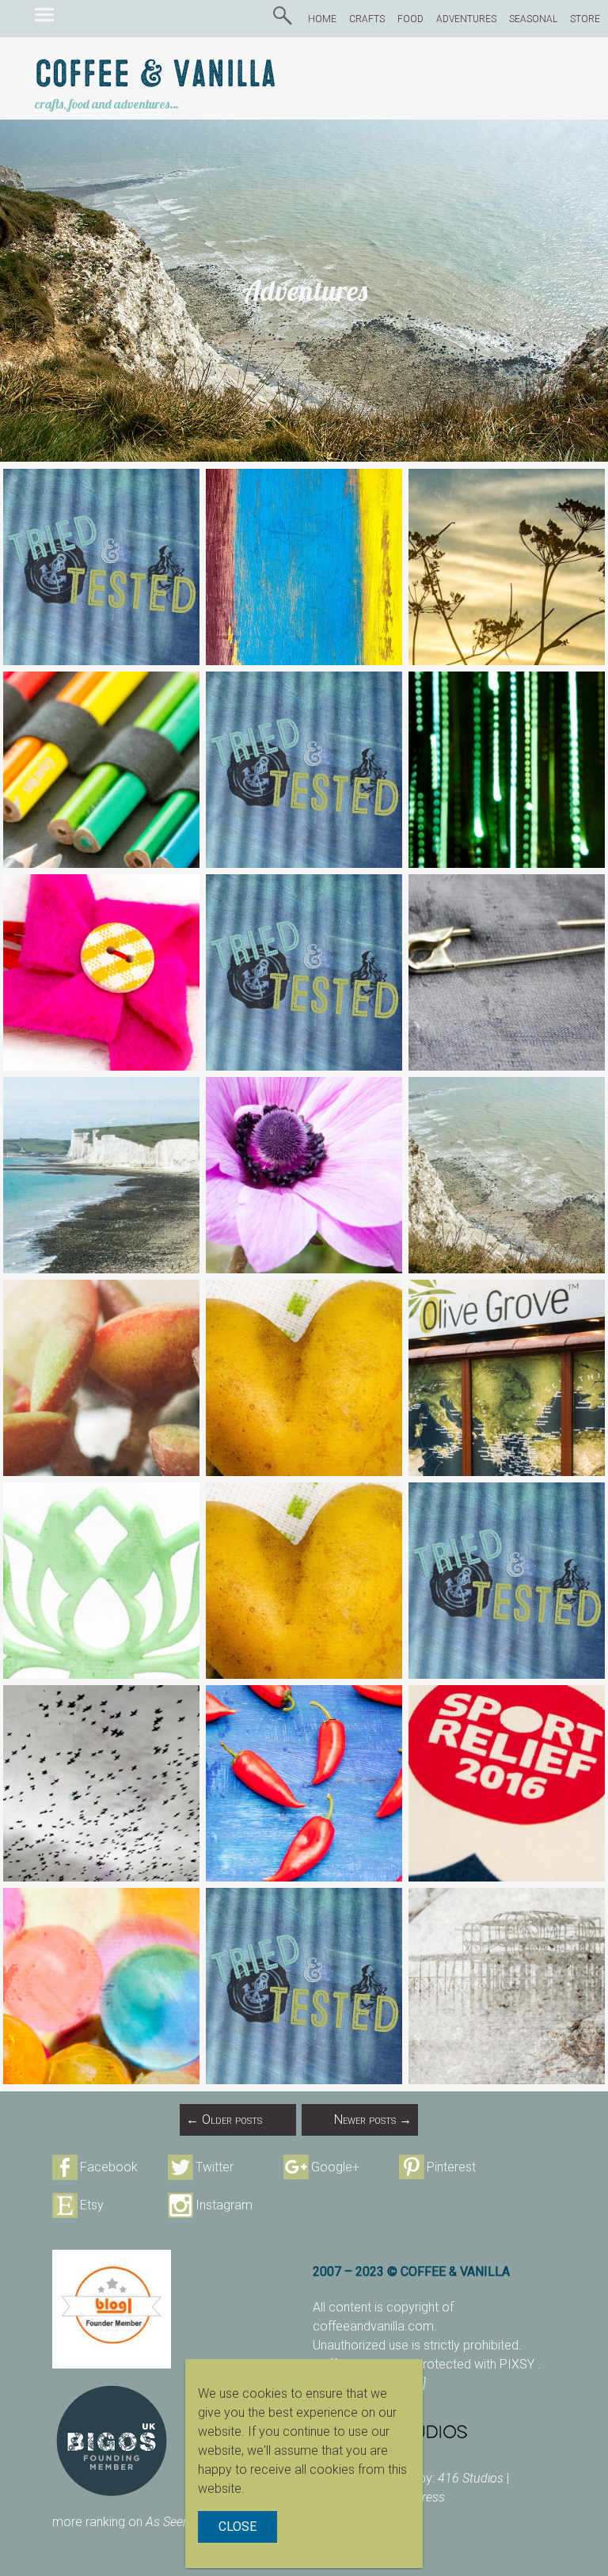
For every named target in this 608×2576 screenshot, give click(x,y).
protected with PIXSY (477, 2364)
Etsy (92, 2205)
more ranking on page (137, 2522)
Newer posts (373, 2119)
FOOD (410, 19)
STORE (585, 19)
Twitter (215, 2167)
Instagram (224, 2205)
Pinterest (451, 2167)
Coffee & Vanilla (156, 75)
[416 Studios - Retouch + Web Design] (434, 2431)
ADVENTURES (466, 19)
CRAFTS (367, 19)
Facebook (109, 2167)
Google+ (335, 2167)
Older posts (224, 2119)
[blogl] (112, 2309)
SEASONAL (533, 19)
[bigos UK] (112, 2441)
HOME (322, 19)
